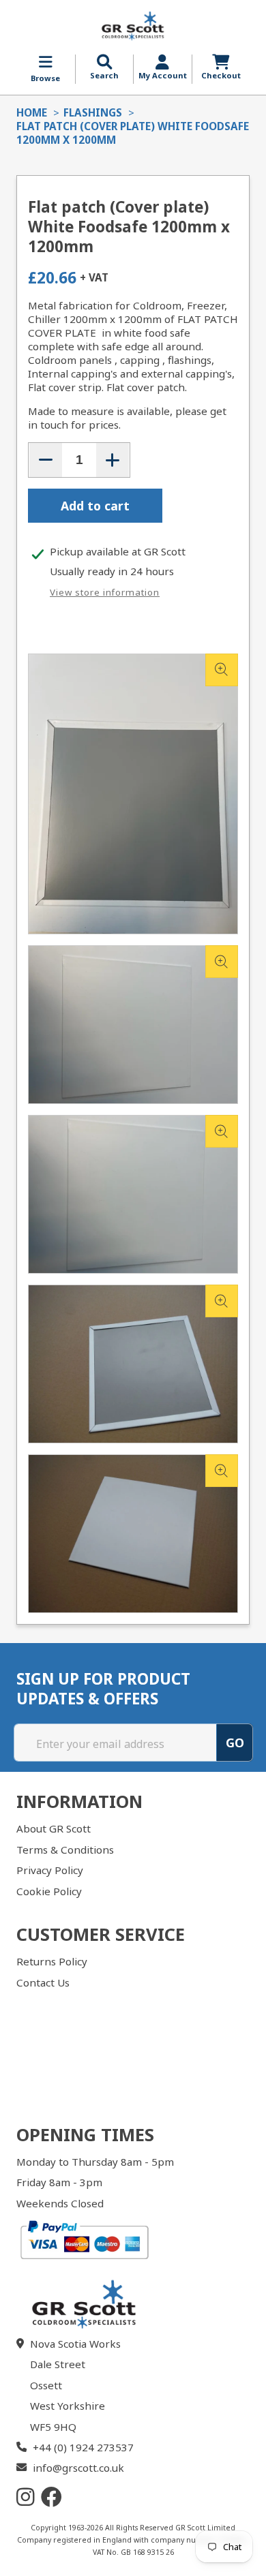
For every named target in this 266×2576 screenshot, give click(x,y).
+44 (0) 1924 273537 (83, 2447)
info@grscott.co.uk (78, 2468)
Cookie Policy (49, 1891)
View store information (105, 592)
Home (32, 112)
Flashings (93, 112)
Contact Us (43, 1982)
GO (235, 1743)
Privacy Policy (50, 1870)
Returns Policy (52, 1961)
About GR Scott (54, 1828)
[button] (104, 67)
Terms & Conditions (65, 1850)
